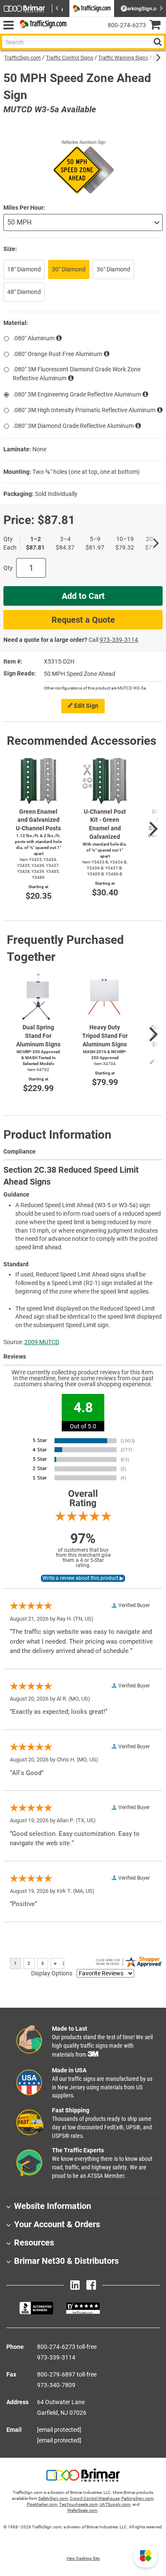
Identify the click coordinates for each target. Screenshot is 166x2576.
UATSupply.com (115, 2504)
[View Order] (76, 32)
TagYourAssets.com (79, 2504)
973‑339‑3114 (119, 640)
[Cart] (158, 26)
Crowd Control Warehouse (95, 2498)
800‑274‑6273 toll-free (67, 2347)
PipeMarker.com (42, 2504)
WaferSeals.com (82, 2510)
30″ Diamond (69, 269)
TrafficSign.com (23, 58)
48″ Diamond (24, 292)
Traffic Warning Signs (123, 58)
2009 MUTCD (42, 1342)
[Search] (157, 42)
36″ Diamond (113, 269)
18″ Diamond (24, 269)
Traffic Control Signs (70, 58)
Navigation (8, 25)
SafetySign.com (53, 2498)
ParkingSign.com (137, 2498)
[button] (146, 2556)
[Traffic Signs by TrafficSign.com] (42, 25)
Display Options (52, 1973)
